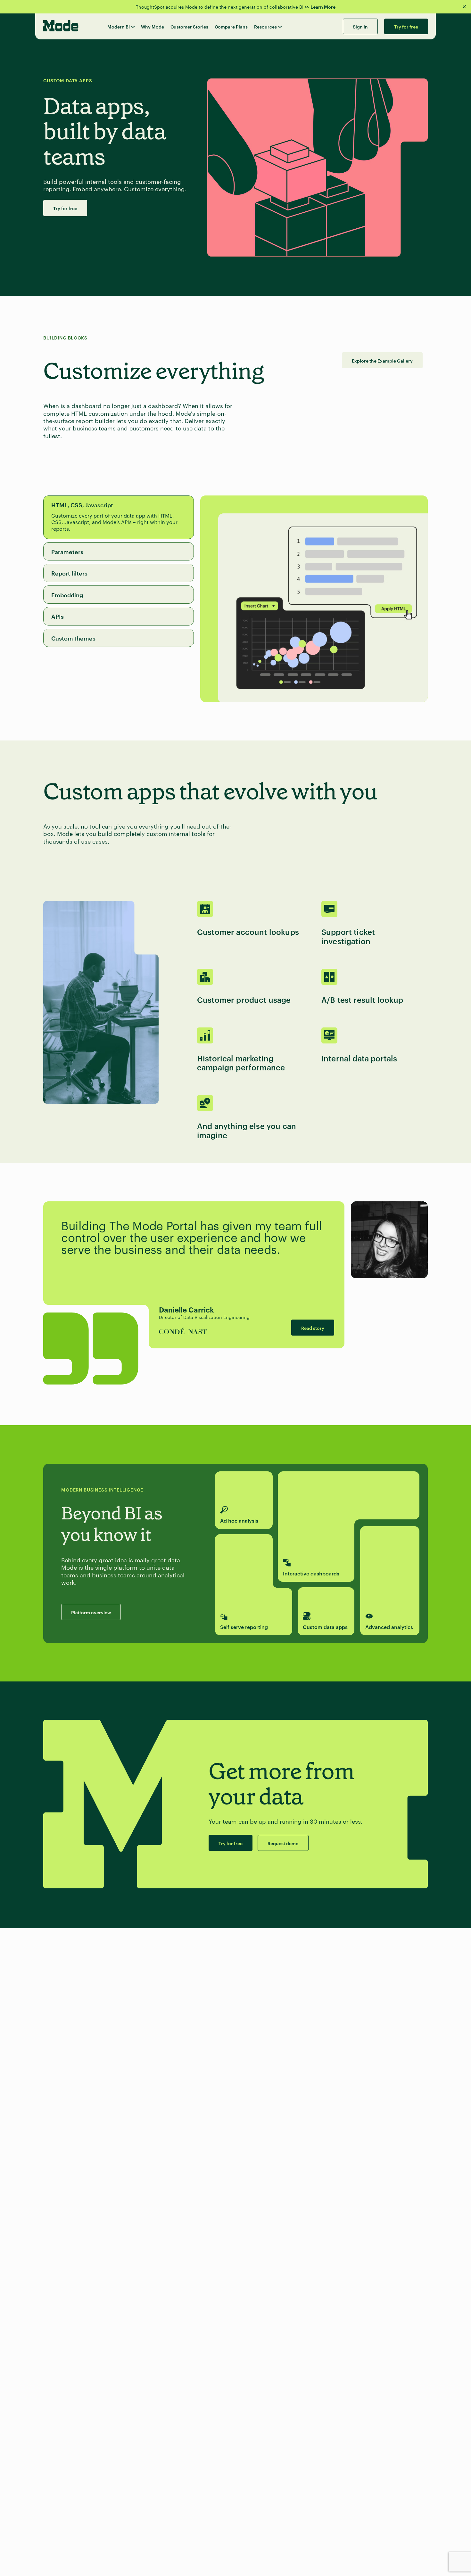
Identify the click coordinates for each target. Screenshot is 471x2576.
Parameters (67, 551)
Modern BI (119, 26)
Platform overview (91, 1612)
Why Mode (153, 26)
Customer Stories (189, 26)
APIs (58, 616)
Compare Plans (231, 26)
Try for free (65, 208)
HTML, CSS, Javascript (82, 505)
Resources (265, 26)
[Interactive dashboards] (349, 1495)
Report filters (69, 573)
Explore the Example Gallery (382, 360)
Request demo (283, 1843)
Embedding (67, 595)
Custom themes (73, 638)
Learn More (323, 7)
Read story (313, 1328)
